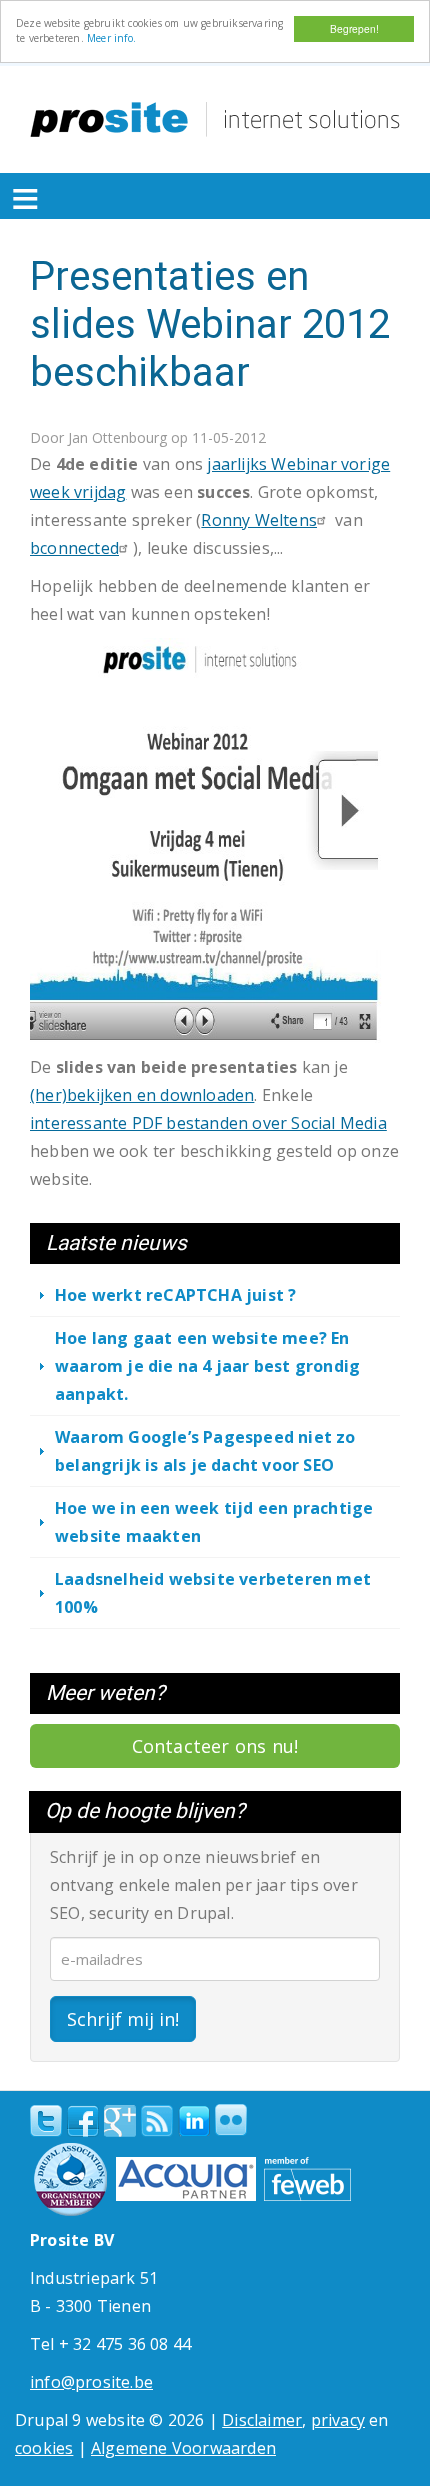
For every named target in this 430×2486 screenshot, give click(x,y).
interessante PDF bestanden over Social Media (208, 1123)
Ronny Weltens (259, 520)
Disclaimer (262, 2420)
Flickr (231, 2120)
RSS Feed (157, 2121)
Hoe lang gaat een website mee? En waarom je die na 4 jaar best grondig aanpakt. (207, 1366)
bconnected (74, 548)
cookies (44, 2448)
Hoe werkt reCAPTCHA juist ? (175, 1295)
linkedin (194, 2122)
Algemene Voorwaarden (183, 2448)
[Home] (215, 119)
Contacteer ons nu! (215, 1746)
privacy (338, 2420)
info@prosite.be (91, 2382)
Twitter (46, 2121)
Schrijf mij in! (123, 2019)
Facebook (83, 2121)
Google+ (120, 2121)
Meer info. (111, 38)
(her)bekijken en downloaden (142, 1095)
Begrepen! (354, 28)
